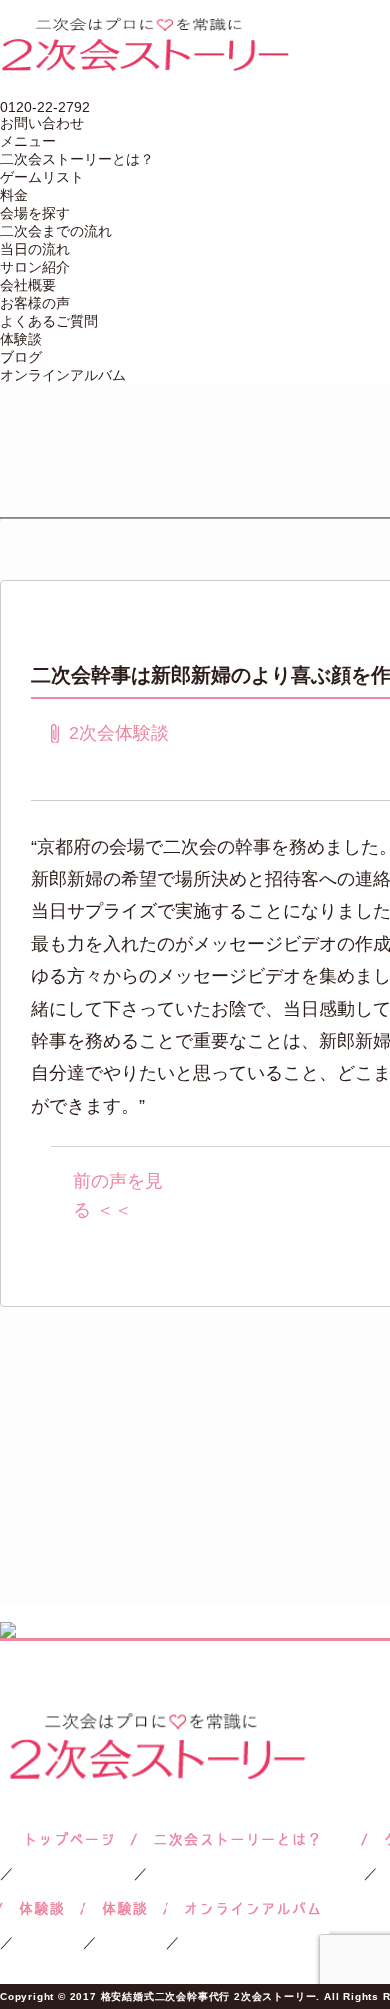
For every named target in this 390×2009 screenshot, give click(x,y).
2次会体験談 (119, 733)
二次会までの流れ (56, 231)
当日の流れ (35, 249)
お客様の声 (35, 303)
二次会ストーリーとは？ (77, 159)
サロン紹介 (35, 267)
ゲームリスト (42, 177)
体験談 (21, 339)
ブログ (21, 357)
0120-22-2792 (45, 107)
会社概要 (28, 285)
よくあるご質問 (49, 321)
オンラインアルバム (63, 375)
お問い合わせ (42, 123)
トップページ (67, 1839)
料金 (14, 195)
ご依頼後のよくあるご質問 (124, 1908)
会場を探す (35, 213)
